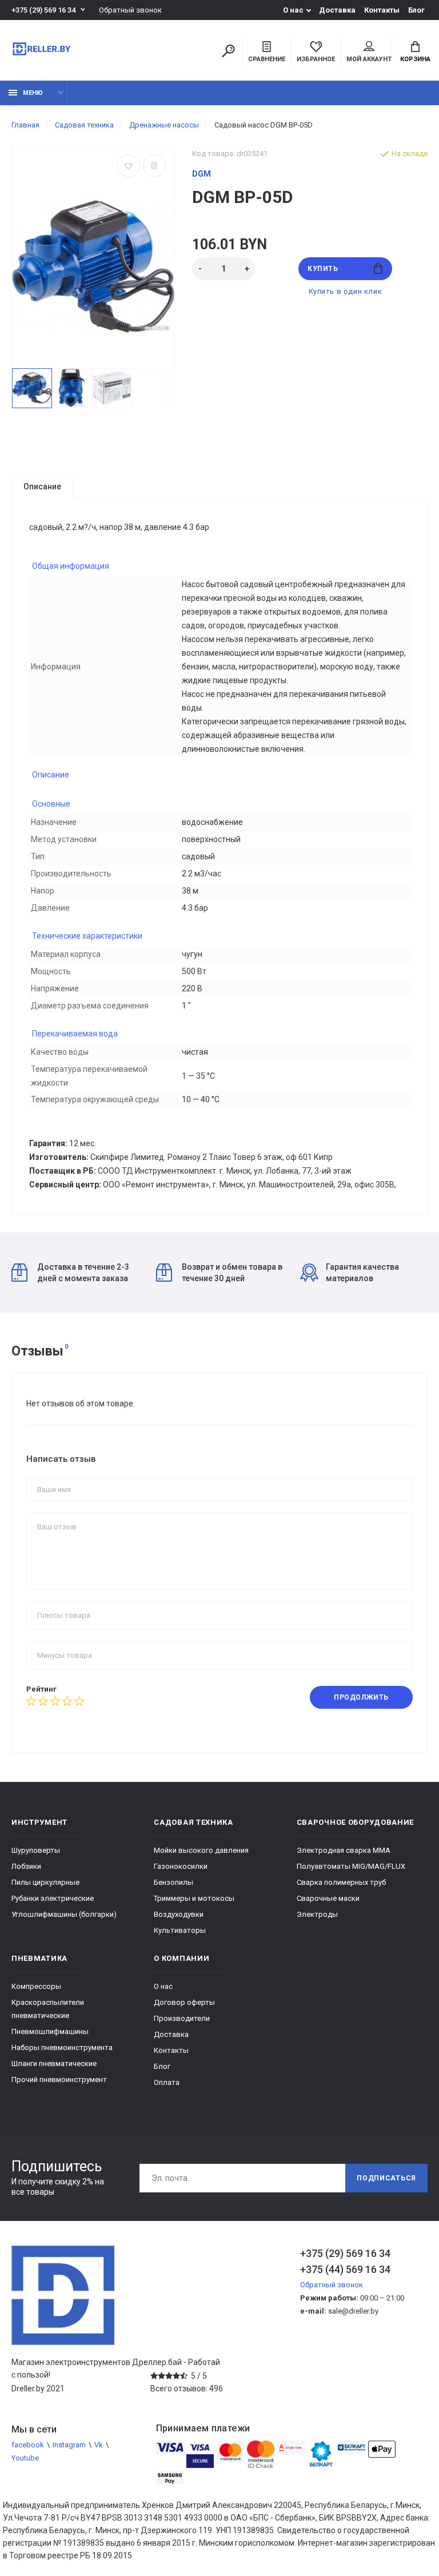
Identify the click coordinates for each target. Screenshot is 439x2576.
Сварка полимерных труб (341, 1882)
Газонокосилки (181, 1866)
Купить (323, 269)
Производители (182, 2018)
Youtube (25, 2458)
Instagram (69, 2445)
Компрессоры (36, 1986)
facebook (28, 2445)
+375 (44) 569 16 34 (345, 2269)
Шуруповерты (36, 1850)
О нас (293, 10)
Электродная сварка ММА (344, 1850)
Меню (33, 93)
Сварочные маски (328, 1898)
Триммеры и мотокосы (194, 1898)
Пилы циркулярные (45, 1882)
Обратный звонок (130, 10)
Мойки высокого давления (201, 1850)
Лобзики (26, 1866)
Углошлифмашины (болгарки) (64, 1914)
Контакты (382, 10)
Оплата (167, 2082)
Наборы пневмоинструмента (62, 2047)
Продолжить (361, 1697)
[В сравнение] (154, 166)
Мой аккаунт (369, 59)
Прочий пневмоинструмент (59, 2079)
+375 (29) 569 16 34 (43, 10)
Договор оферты (184, 2002)
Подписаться (386, 2178)
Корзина (415, 59)
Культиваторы (180, 1930)
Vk (99, 2445)
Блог (416, 10)
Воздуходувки (179, 1914)
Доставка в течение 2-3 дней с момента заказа (83, 1273)
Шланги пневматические (54, 2063)
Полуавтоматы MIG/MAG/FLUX (351, 1866)
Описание (42, 487)
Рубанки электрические (53, 1898)
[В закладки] (129, 166)
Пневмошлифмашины (50, 2031)
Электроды (317, 1914)
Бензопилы (173, 1882)
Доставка (337, 10)
